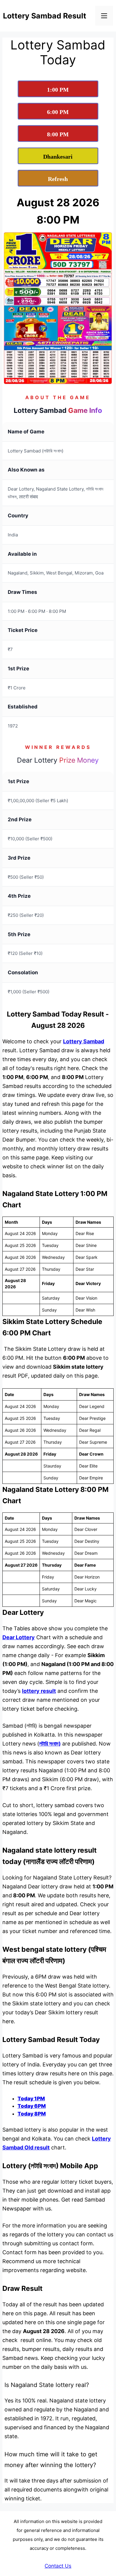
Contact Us (58, 2566)
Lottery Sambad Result (45, 16)
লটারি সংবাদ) (50, 1744)
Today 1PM (31, 2099)
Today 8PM (32, 2114)
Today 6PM (32, 2106)
